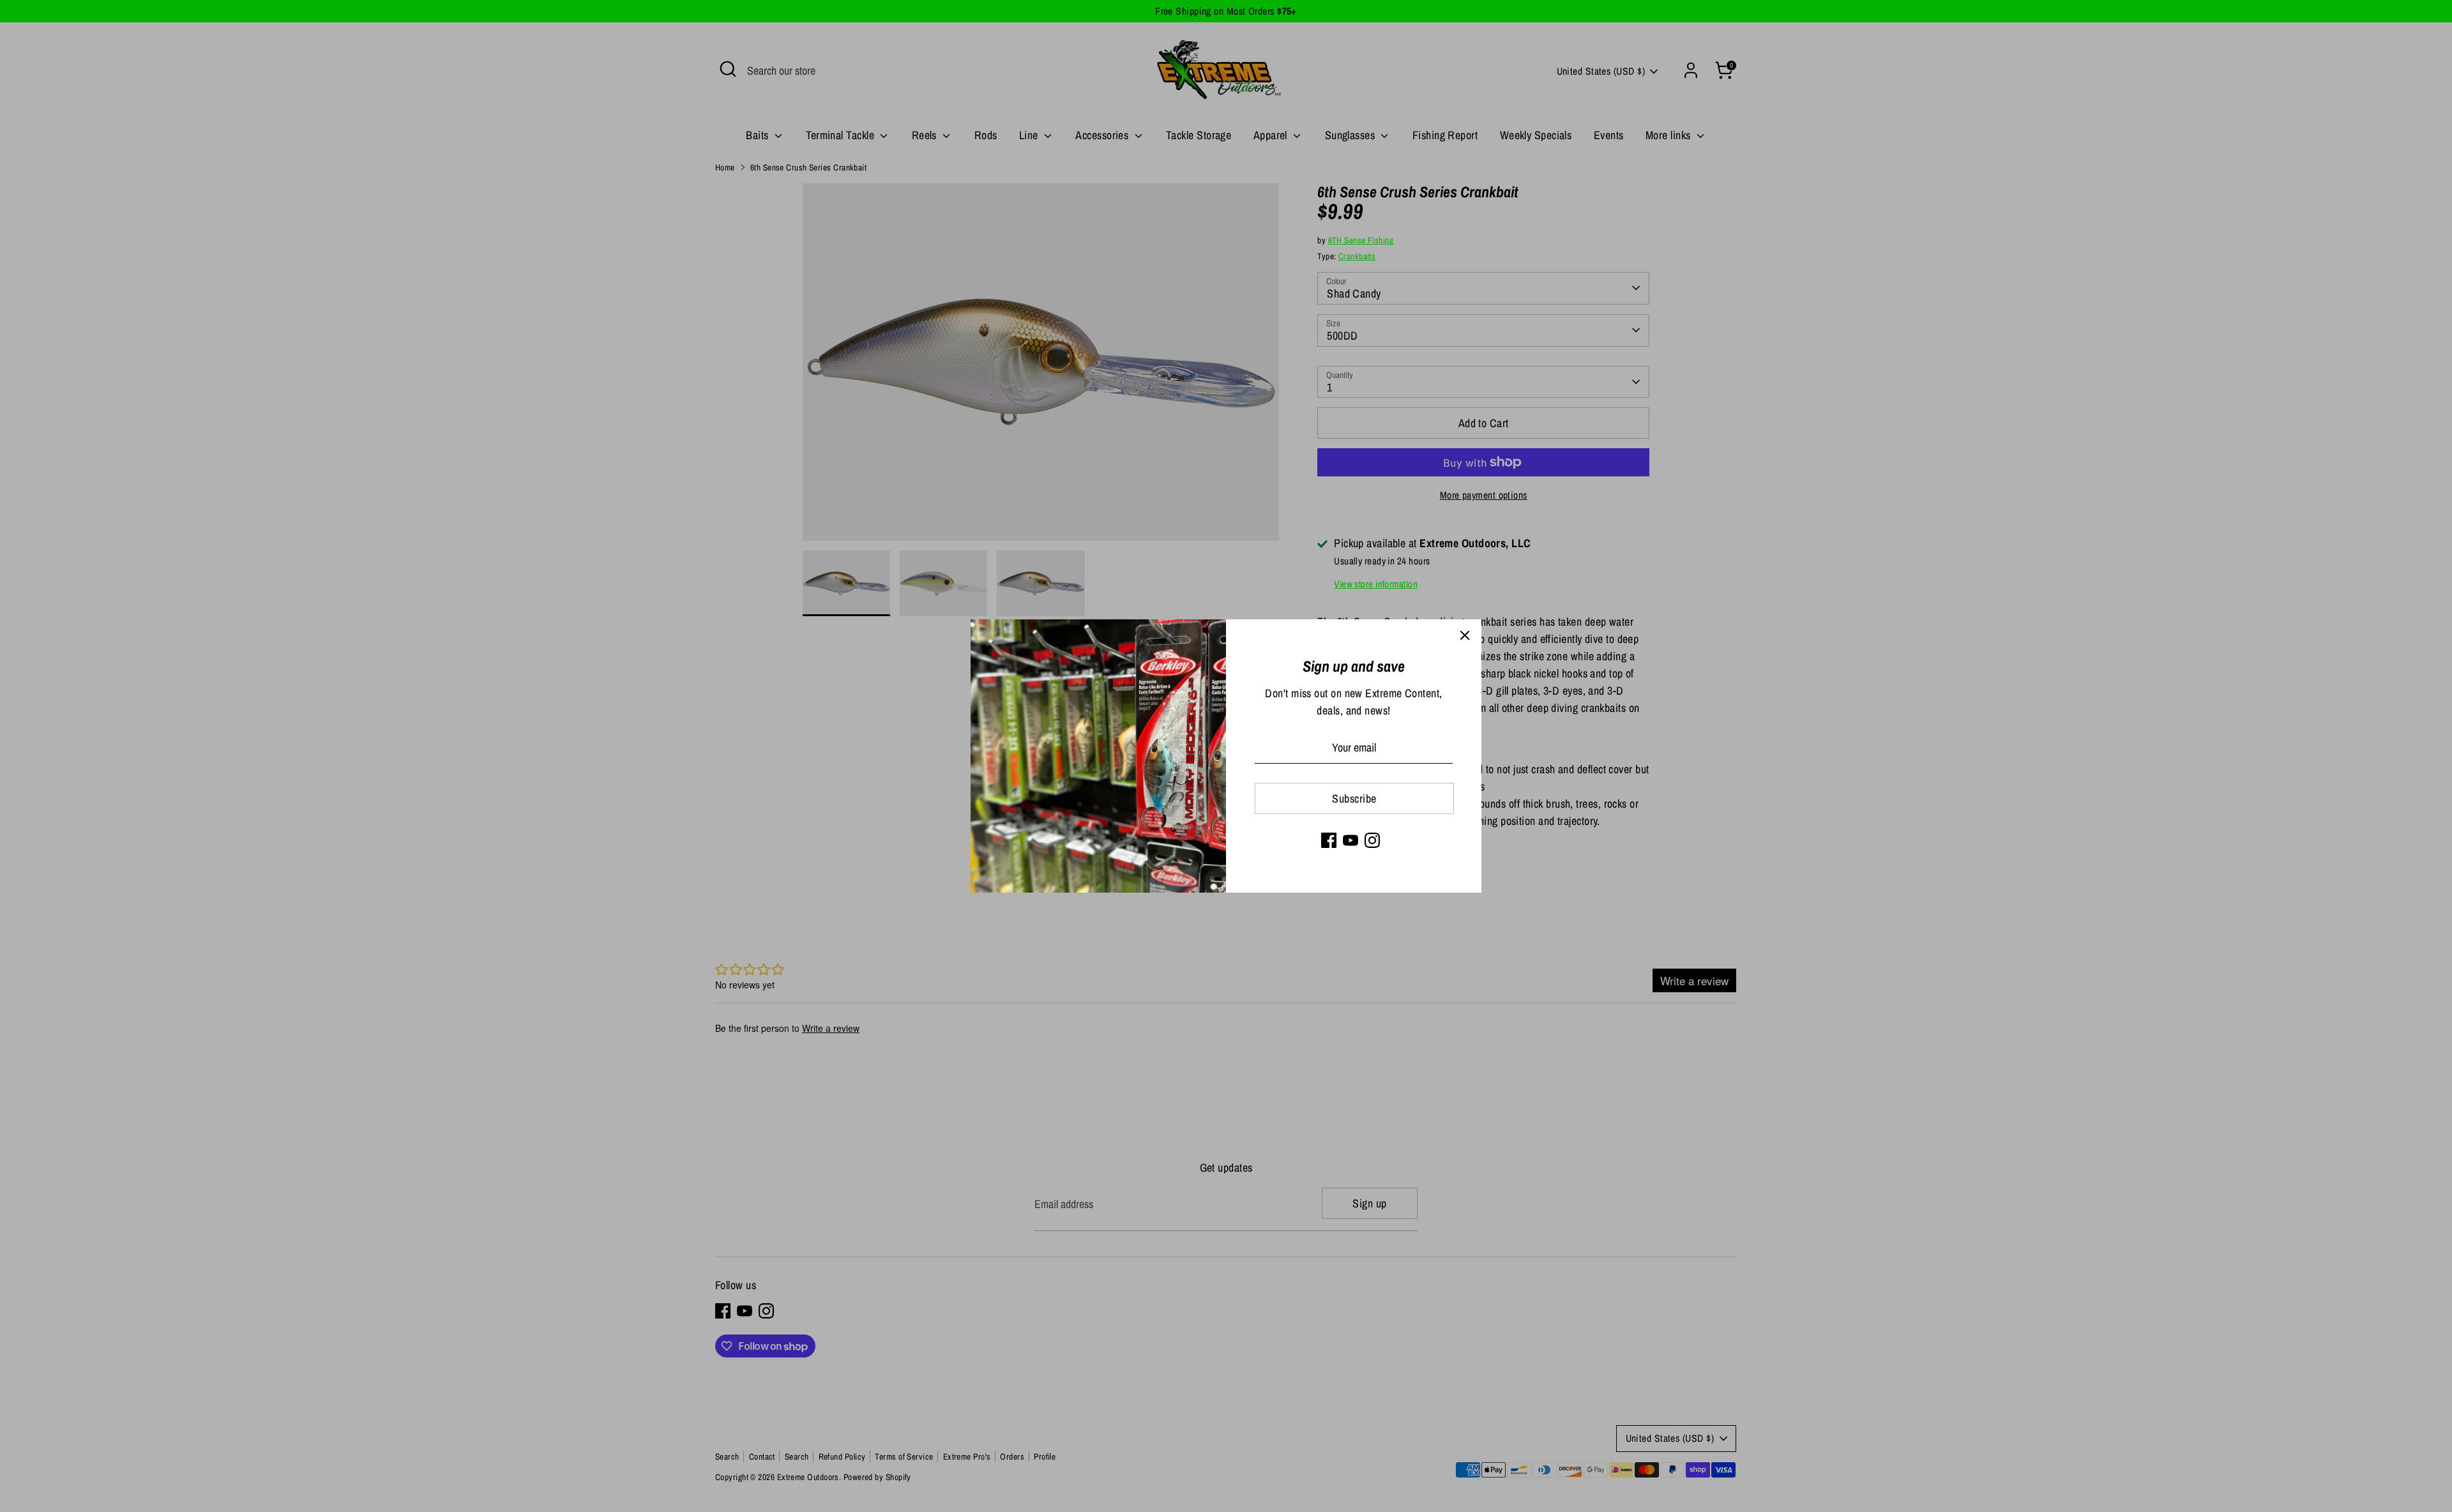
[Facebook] (1329, 840)
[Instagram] (1372, 840)
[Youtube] (1351, 840)
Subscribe (1354, 798)
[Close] (1465, 636)
